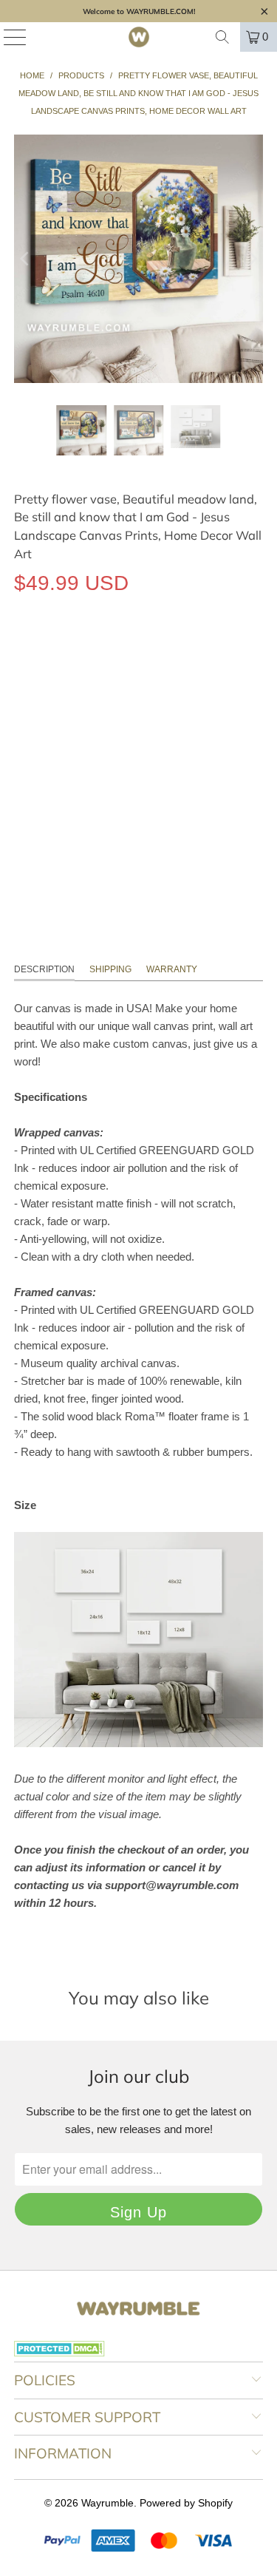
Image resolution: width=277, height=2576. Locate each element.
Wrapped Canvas (68, 651)
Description (44, 969)
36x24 (135, 718)
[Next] (252, 259)
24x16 (85, 718)
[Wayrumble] (139, 37)
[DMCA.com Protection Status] (59, 2353)
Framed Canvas (177, 651)
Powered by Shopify (186, 2503)
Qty (22, 761)
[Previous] (25, 259)
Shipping (110, 969)
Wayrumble (107, 2503)
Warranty (172, 969)
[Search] (222, 37)
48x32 (184, 718)
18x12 (36, 718)
